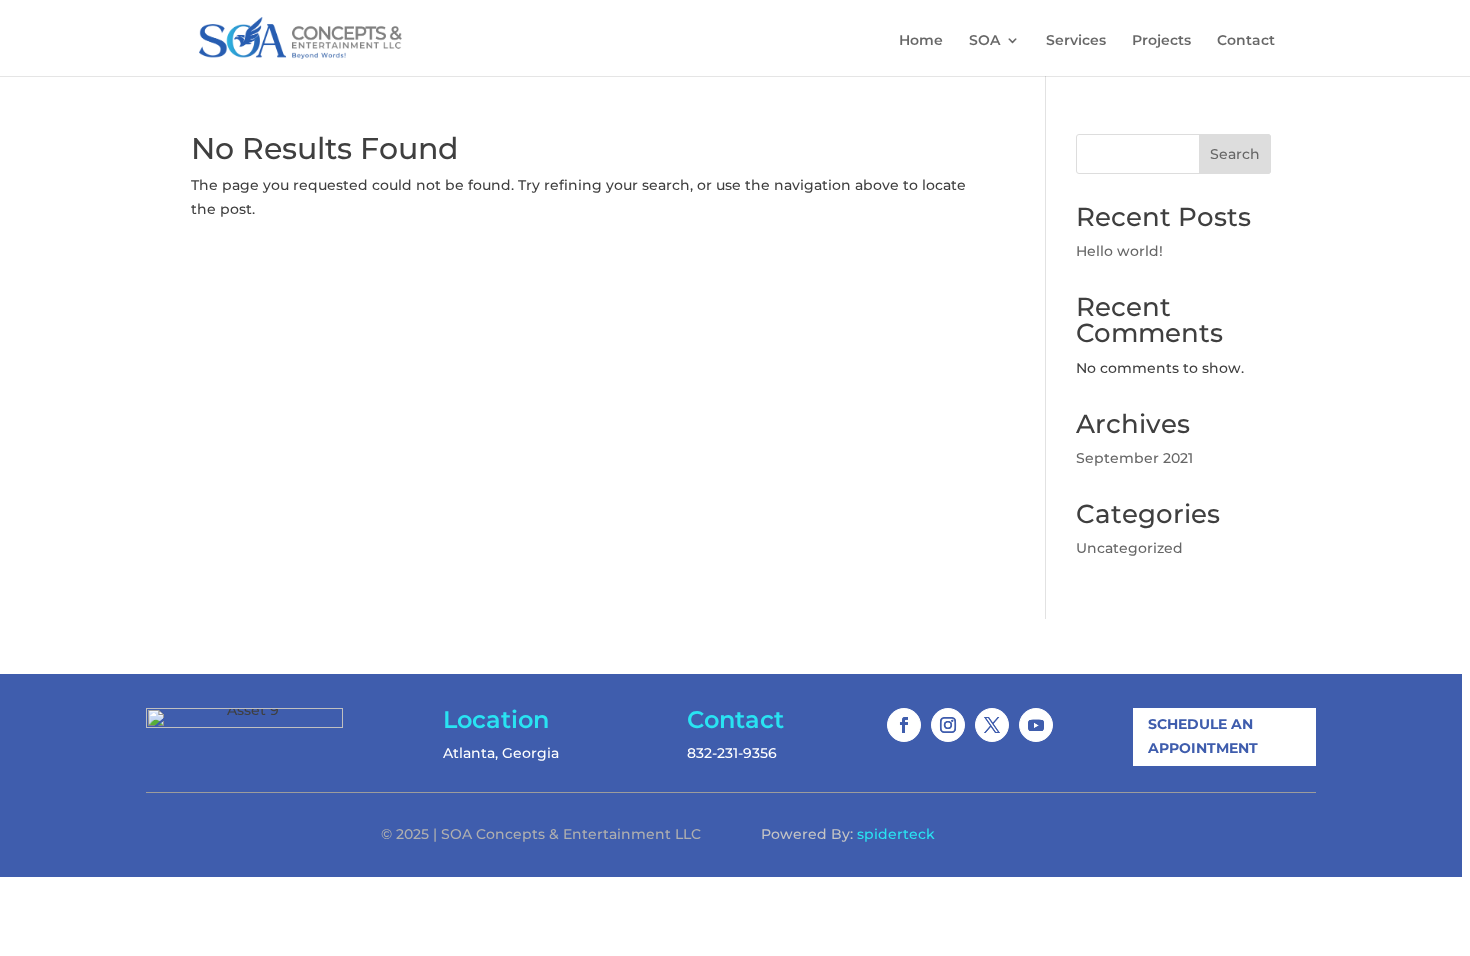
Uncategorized (1129, 548)
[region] (735, 478)
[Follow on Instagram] (948, 725)
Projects (1161, 41)
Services (1076, 41)
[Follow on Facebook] (904, 725)
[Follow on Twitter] (992, 725)
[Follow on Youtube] (1036, 725)
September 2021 (1134, 458)
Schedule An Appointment (1203, 736)
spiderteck (896, 834)
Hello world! (1119, 251)
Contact (1246, 41)
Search (1235, 154)
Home (921, 41)
